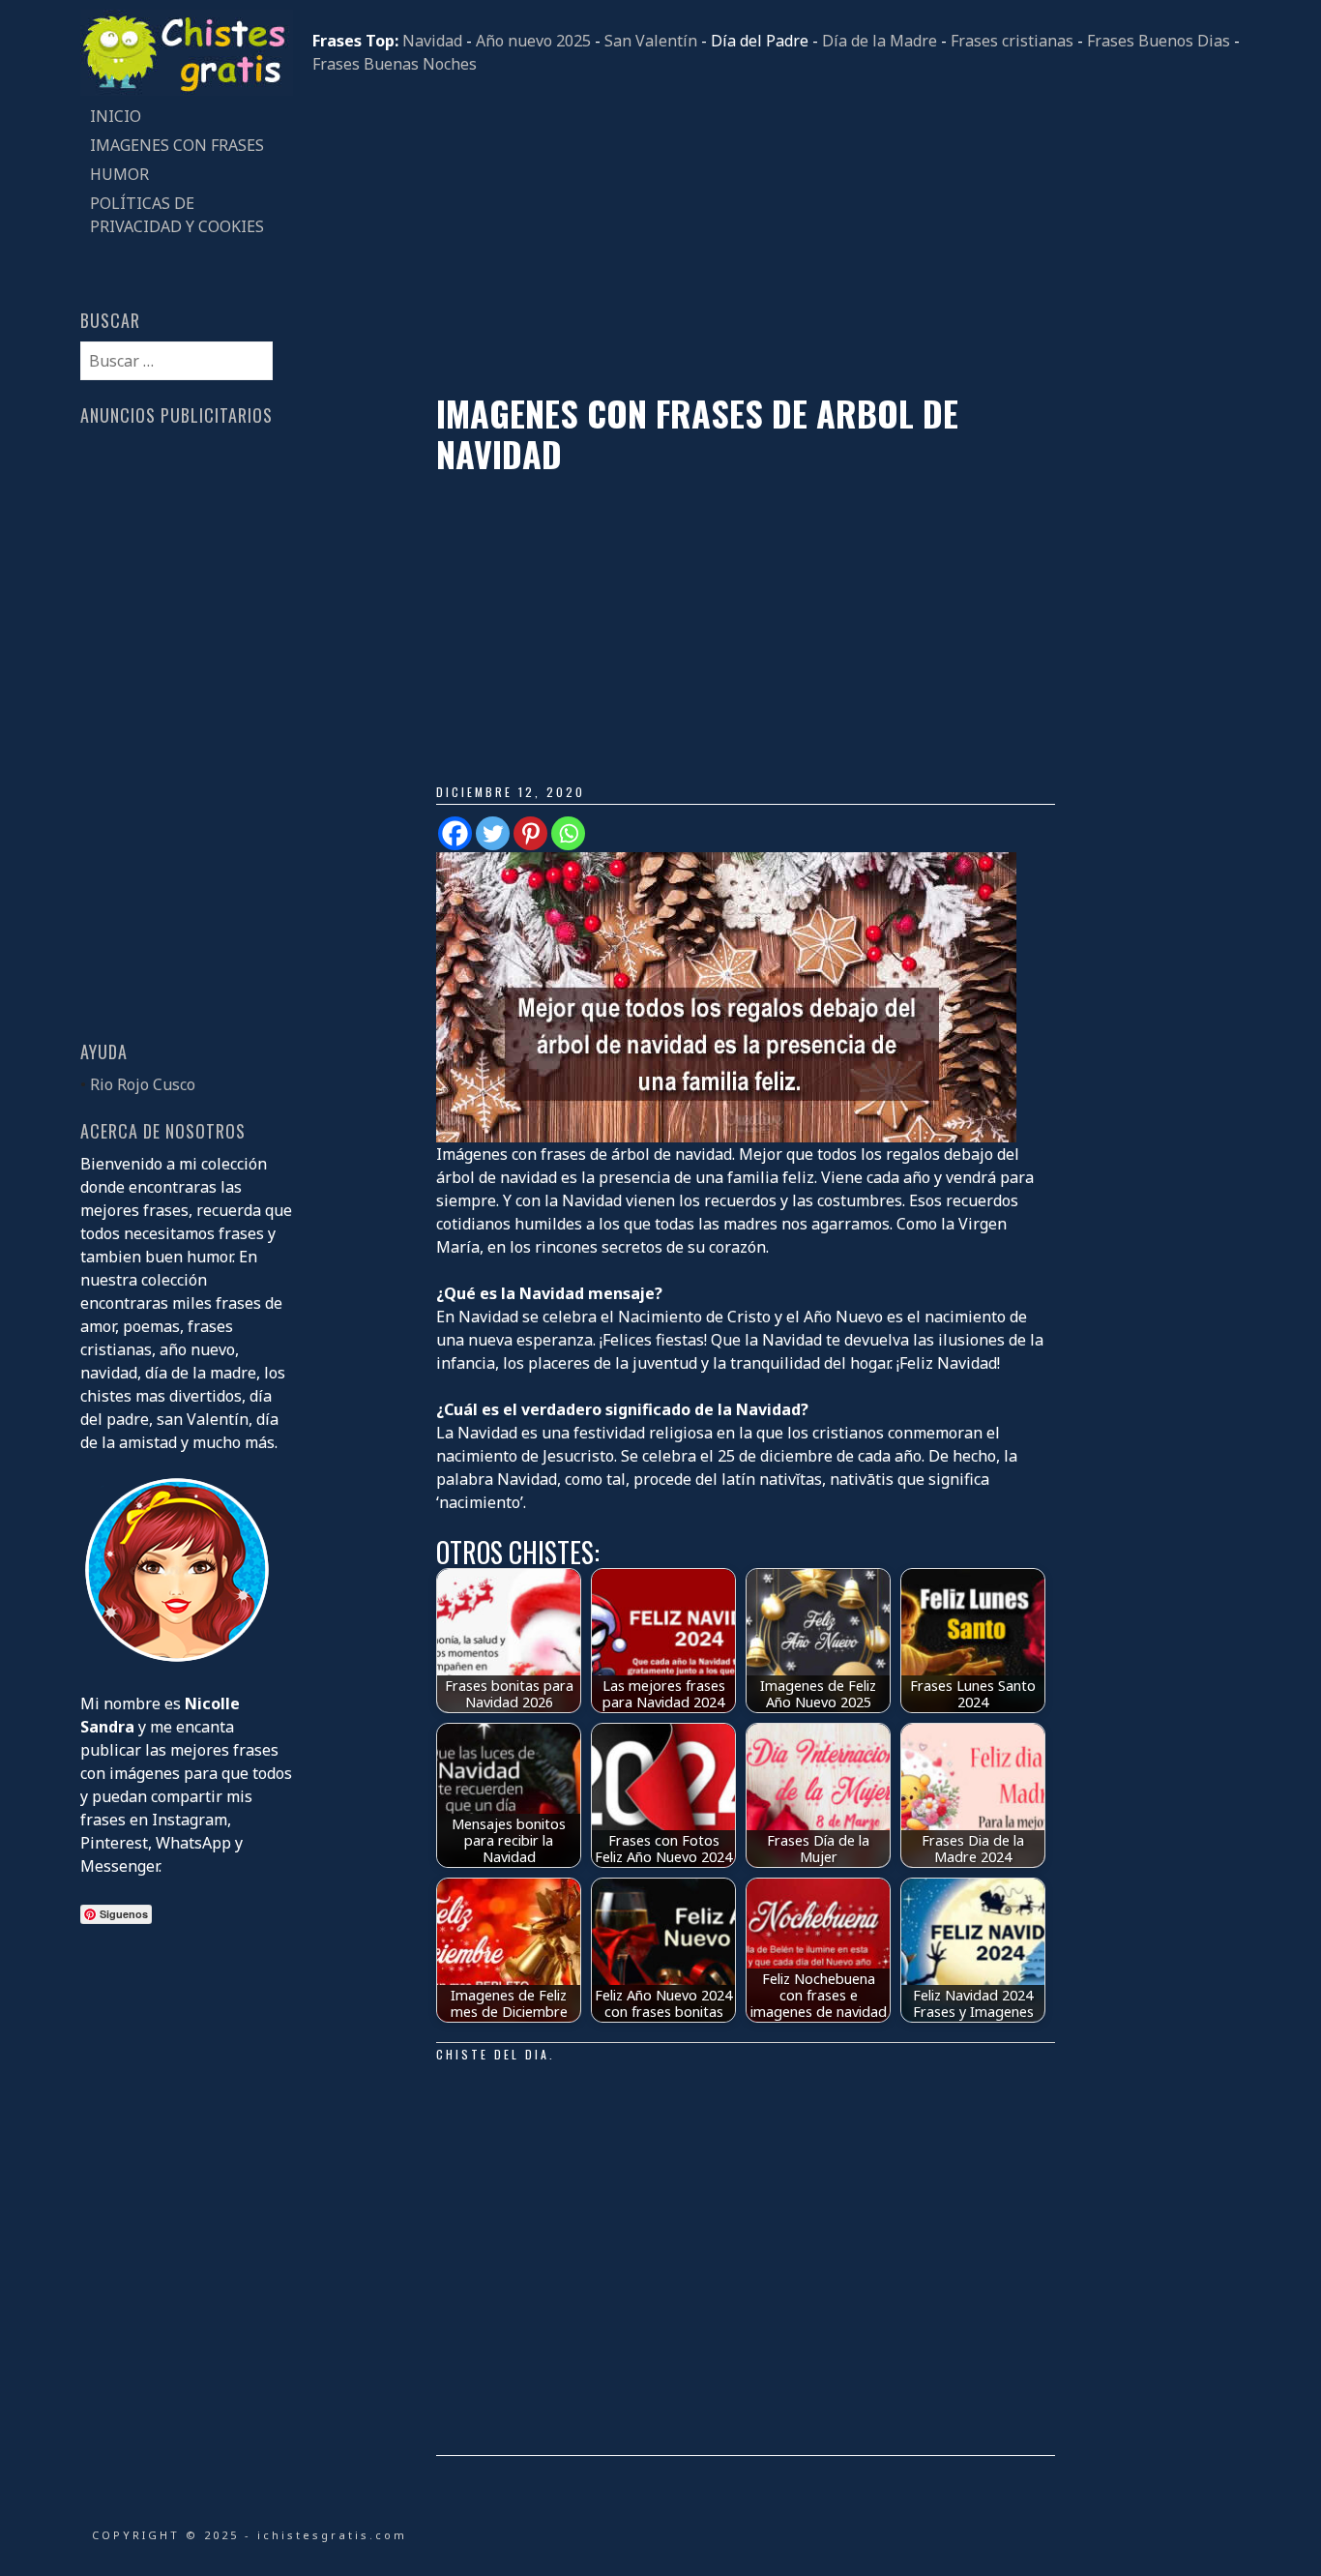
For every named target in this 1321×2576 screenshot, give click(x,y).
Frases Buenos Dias (1159, 41)
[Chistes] (187, 90)
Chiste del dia (493, 2054)
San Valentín (651, 41)
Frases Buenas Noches (395, 64)
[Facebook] (455, 833)
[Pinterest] (530, 833)
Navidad (432, 41)
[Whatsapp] (568, 833)
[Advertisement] (777, 234)
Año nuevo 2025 (533, 41)
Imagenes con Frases (177, 145)
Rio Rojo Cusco (143, 1084)
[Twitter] (493, 833)
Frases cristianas (1012, 41)
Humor (119, 174)
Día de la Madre (880, 41)
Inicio (116, 116)
